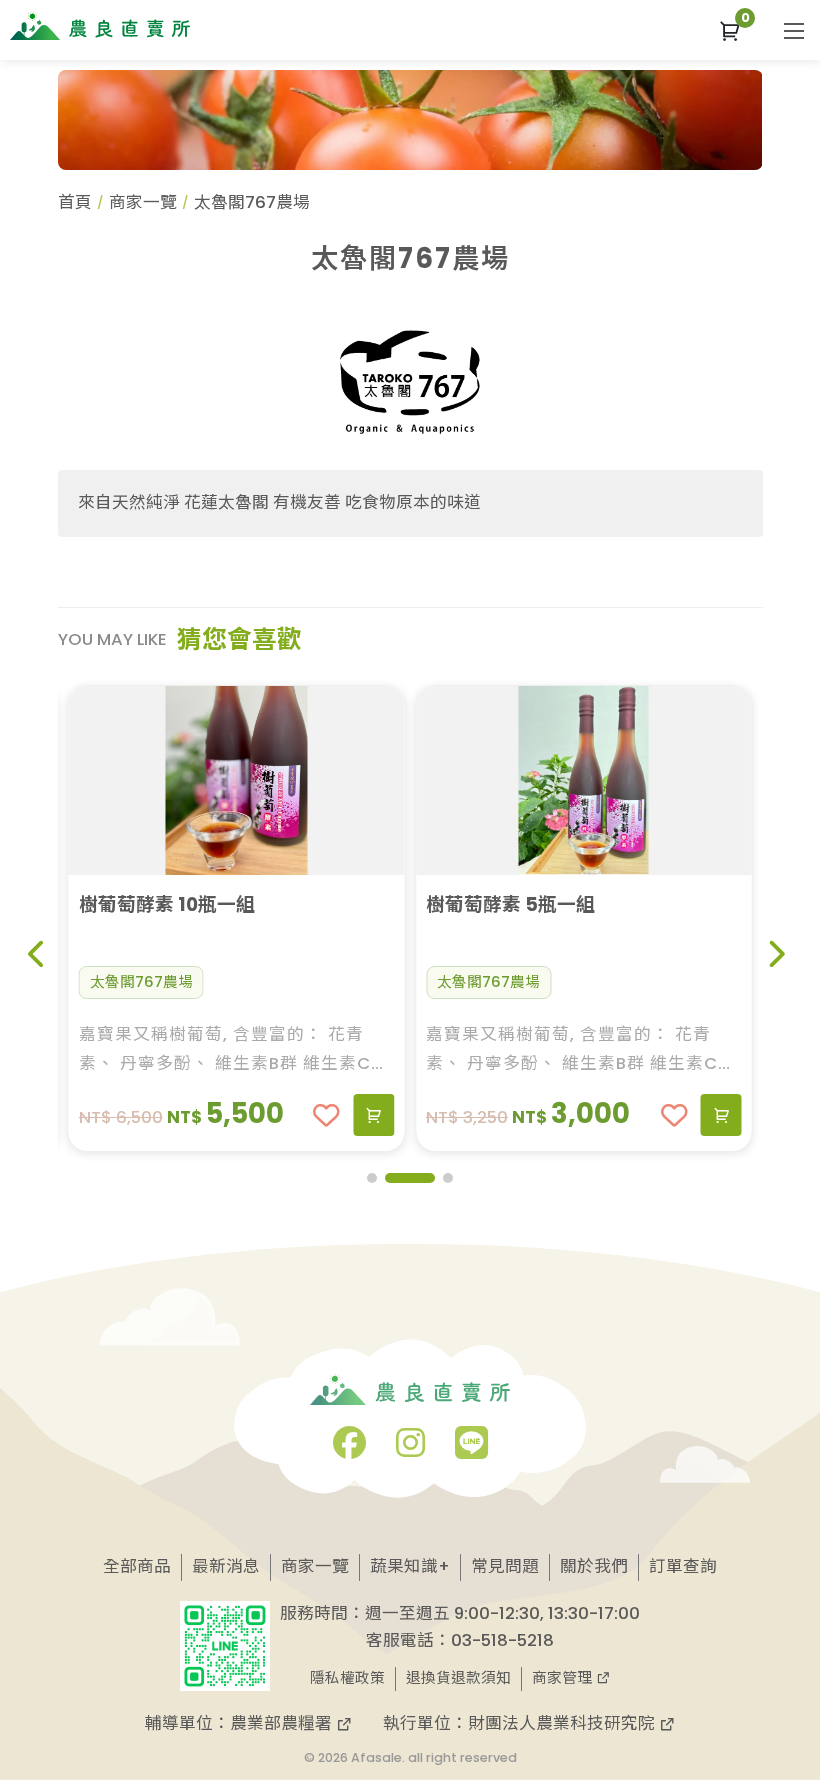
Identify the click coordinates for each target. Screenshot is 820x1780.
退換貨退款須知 (458, 1678)
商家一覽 (143, 202)
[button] (730, 30)
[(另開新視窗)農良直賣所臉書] (349, 1449)
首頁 (75, 202)
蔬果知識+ (410, 1566)
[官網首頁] (100, 26)
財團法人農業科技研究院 (563, 1723)
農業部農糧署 (283, 1723)
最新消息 (226, 1566)
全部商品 (137, 1566)
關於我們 (594, 1566)
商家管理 (564, 1678)
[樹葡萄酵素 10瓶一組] (197, 780)
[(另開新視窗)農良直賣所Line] (471, 1449)
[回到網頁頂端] (772, 1704)
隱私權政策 (347, 1678)
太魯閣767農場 (101, 982)
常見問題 (505, 1566)
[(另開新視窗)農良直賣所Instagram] (410, 1449)
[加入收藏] (287, 1115)
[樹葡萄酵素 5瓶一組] (544, 780)
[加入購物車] (334, 1115)
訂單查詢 (683, 1566)
